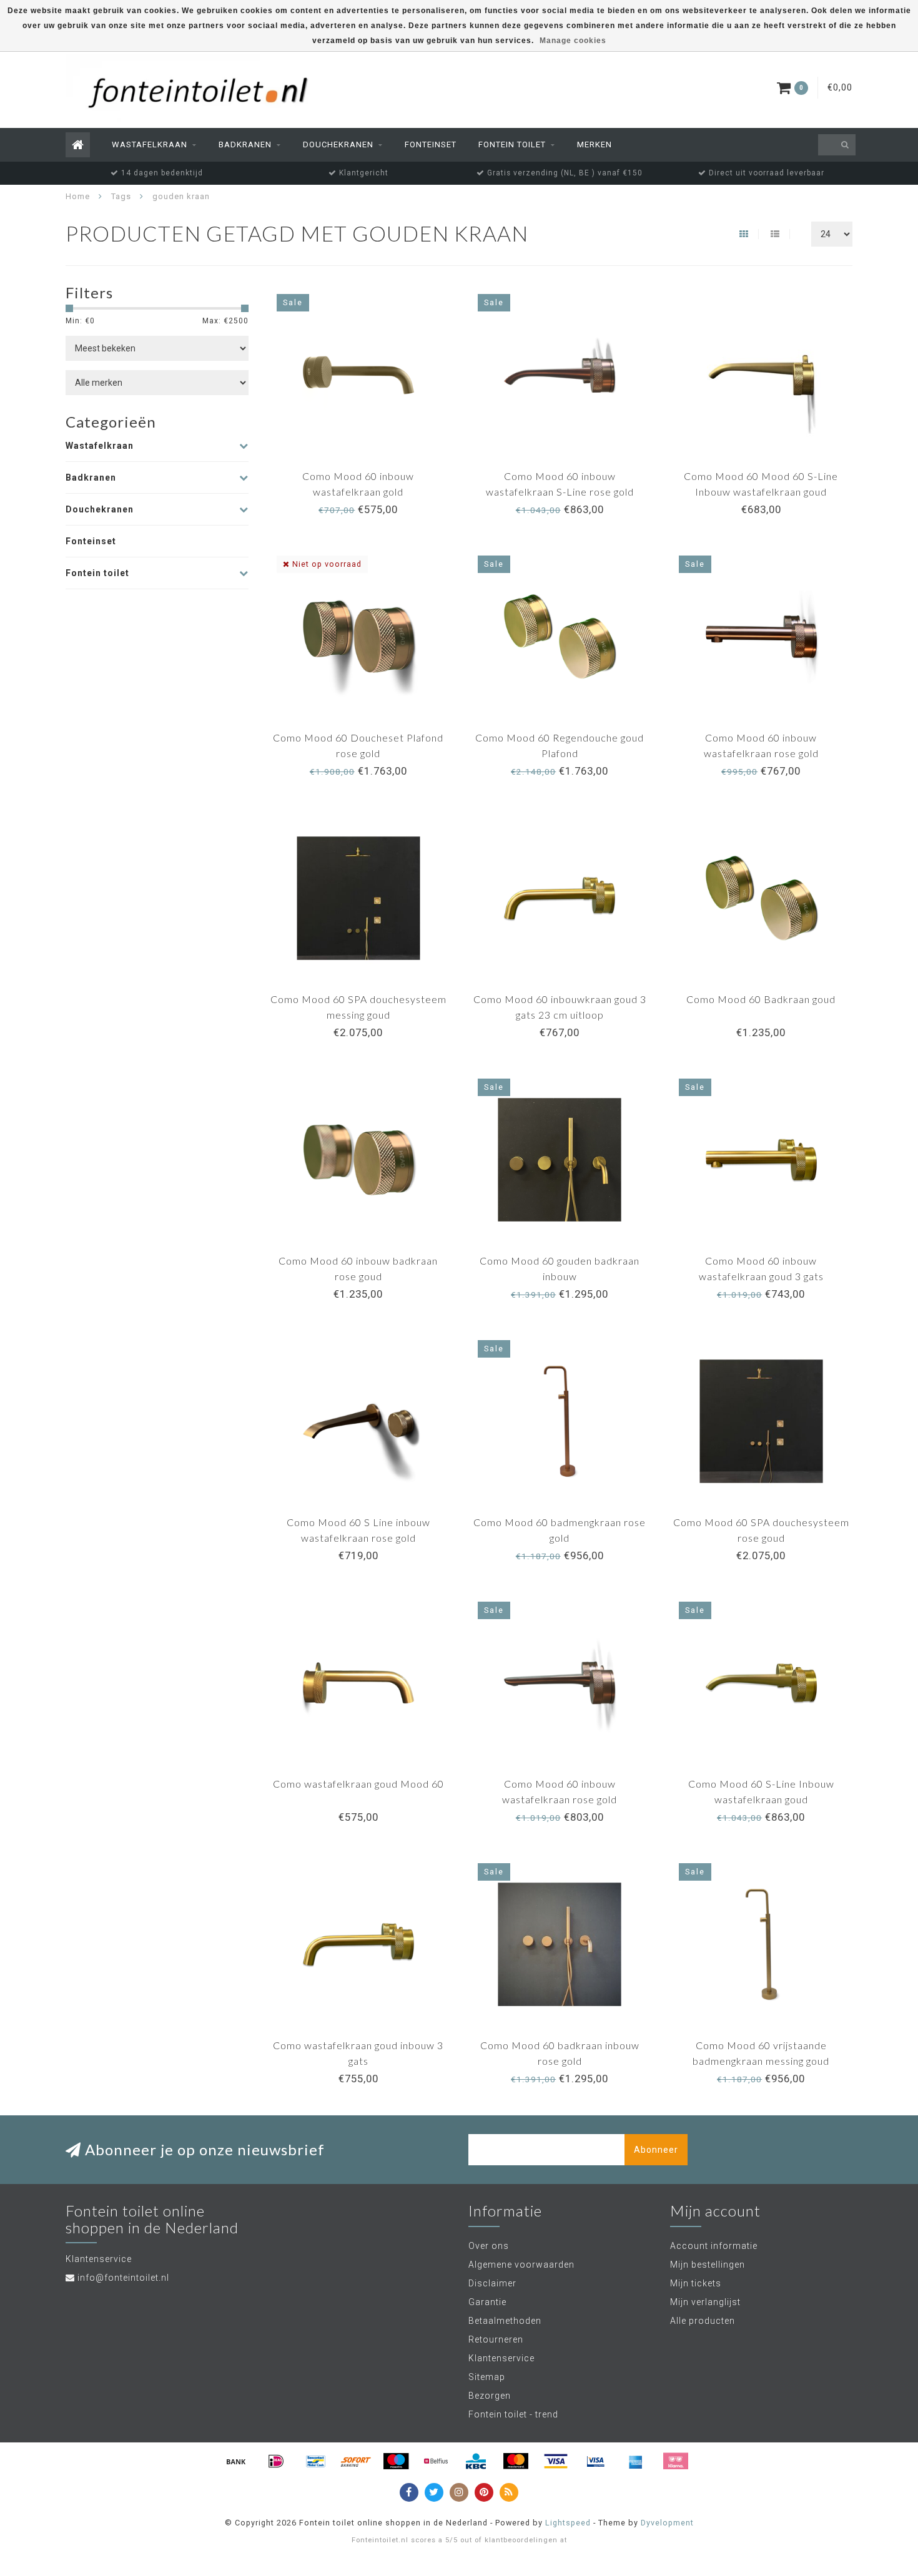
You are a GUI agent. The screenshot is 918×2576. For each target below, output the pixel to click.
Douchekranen (338, 144)
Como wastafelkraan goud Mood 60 (358, 1784)
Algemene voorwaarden (521, 2265)
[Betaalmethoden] (236, 2461)
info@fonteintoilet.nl (123, 2278)
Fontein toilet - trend (513, 2414)
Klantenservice (501, 2358)
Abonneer (656, 2150)
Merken (595, 144)
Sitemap (487, 2377)
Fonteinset (431, 144)
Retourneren (496, 2339)
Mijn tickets (696, 2283)
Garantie (487, 2302)
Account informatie (714, 2246)
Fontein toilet (512, 144)
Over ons (489, 2246)
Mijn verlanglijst (705, 2302)
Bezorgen (490, 2396)
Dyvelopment (667, 2523)
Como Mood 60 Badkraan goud (761, 999)
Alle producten (703, 2321)
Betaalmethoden (505, 2321)
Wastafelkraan (150, 144)
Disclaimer (492, 2283)
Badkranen (245, 144)
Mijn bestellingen (708, 2265)
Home (78, 196)
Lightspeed (568, 2523)
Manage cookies (573, 41)
